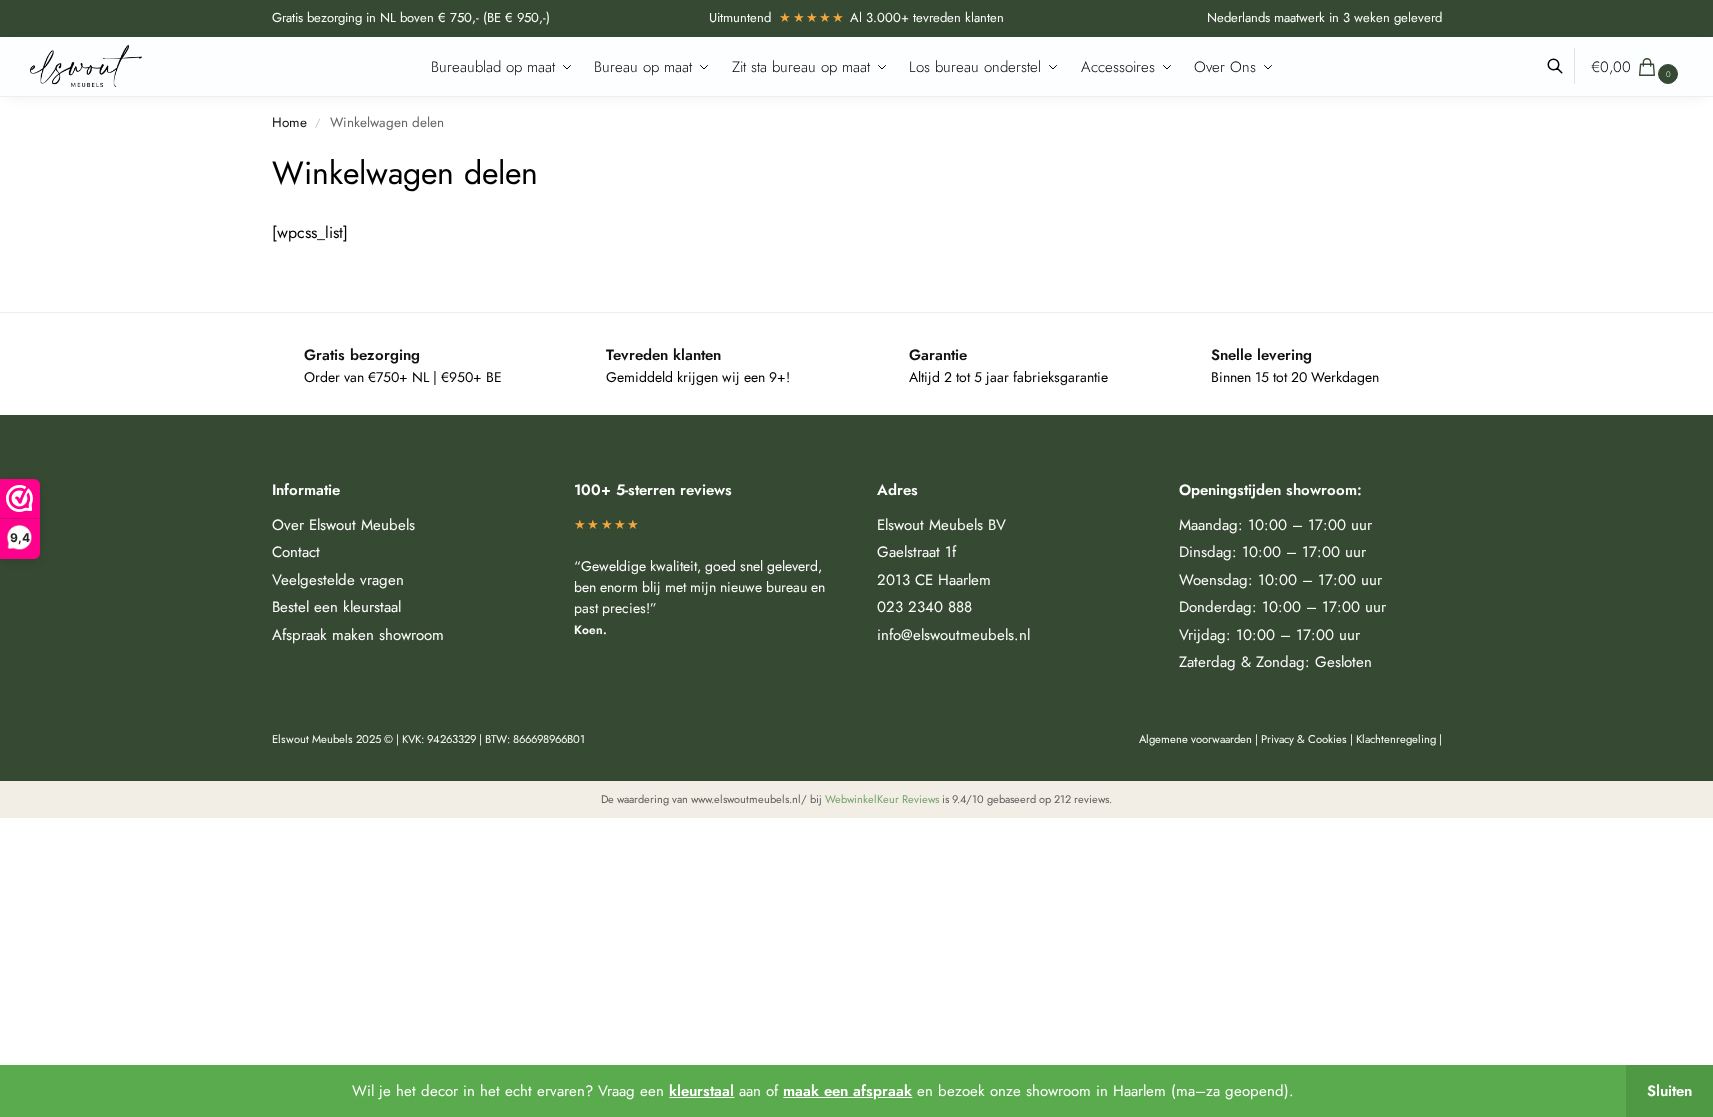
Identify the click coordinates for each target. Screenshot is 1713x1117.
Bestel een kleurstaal (336, 607)
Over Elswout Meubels (343, 525)
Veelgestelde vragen (338, 580)
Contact (296, 552)
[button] (1637, 67)
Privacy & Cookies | (1308, 739)
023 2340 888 (924, 607)
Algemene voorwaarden (1195, 739)
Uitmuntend (777, 17)
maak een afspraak (847, 1091)
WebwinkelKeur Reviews (882, 799)
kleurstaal (701, 1091)
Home (289, 122)
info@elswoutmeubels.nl (953, 635)
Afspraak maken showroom (358, 635)
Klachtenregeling (1396, 739)
